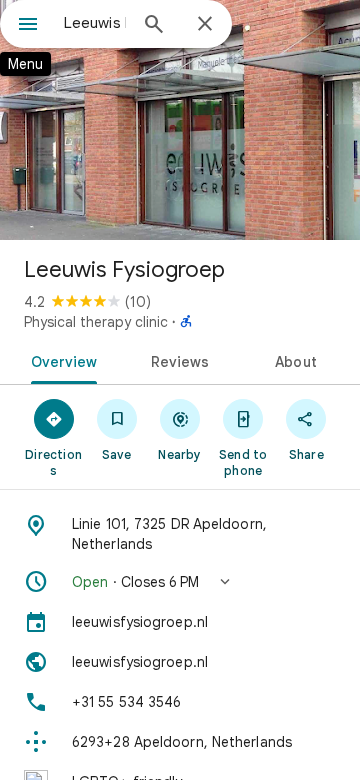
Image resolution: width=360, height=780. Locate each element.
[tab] (59, 360)
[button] (180, 582)
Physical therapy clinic (96, 322)
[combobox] (95, 23)
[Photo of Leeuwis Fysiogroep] (180, 120)
